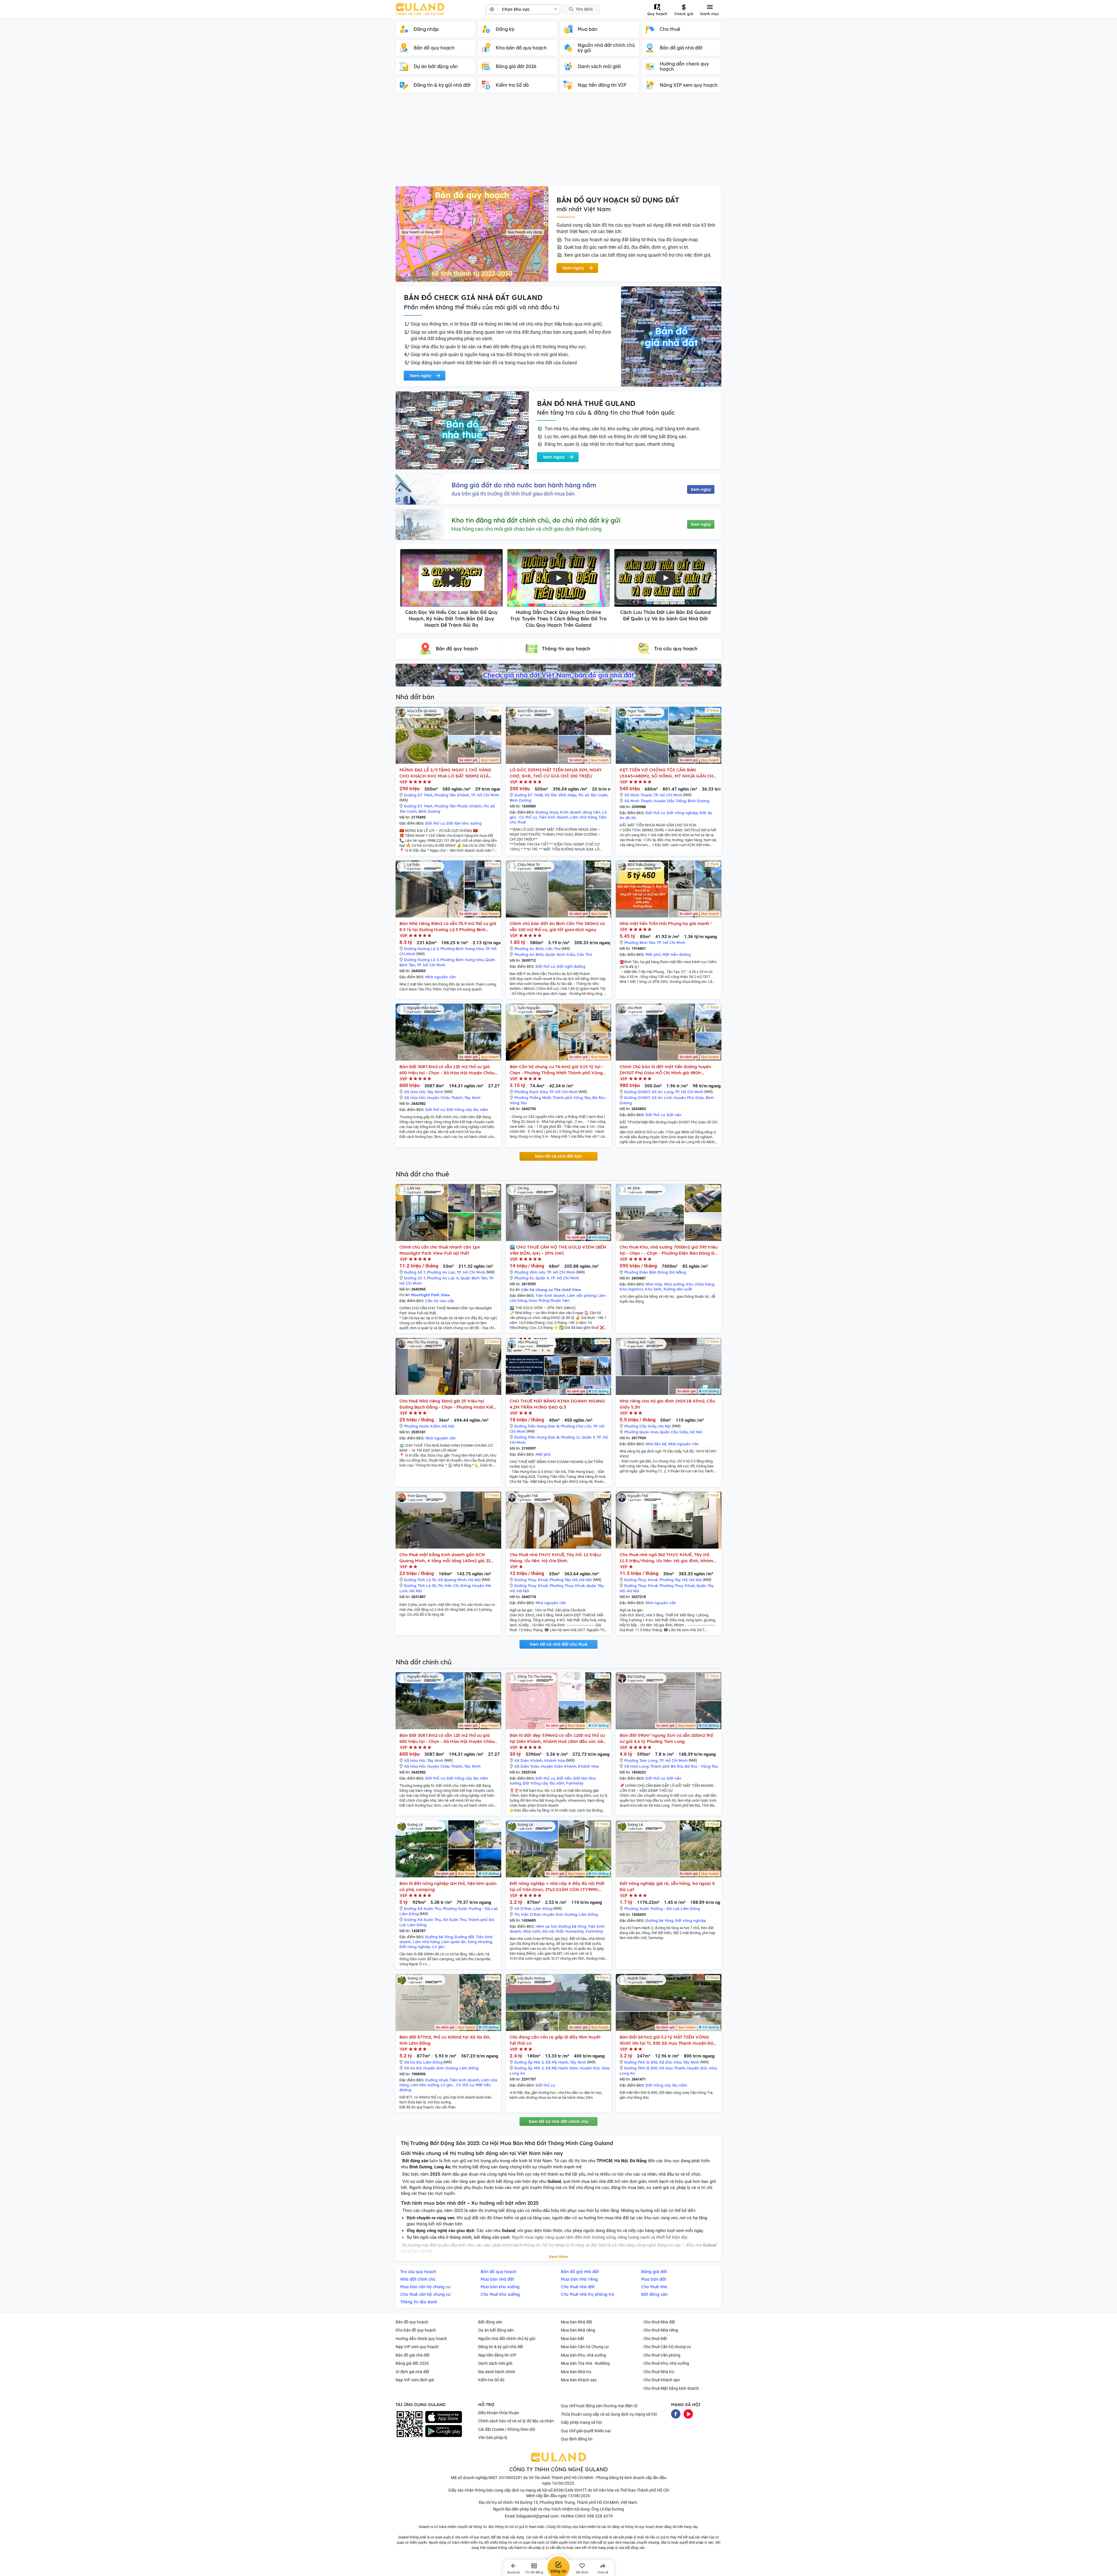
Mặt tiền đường (676, 954)
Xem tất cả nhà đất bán (558, 1156)
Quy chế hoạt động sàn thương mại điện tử (599, 2406)
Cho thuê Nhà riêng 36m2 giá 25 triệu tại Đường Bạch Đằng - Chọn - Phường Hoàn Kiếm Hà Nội (448, 1404)
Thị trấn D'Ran (528, 1914)
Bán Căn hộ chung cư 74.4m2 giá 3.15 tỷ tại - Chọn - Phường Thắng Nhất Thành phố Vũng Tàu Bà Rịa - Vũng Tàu (556, 1070)
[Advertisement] (558, 143)
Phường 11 (570, 1437)
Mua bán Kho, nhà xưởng (584, 2355)
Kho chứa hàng (700, 1284)
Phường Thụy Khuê (567, 1586)
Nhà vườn (532, 1931)
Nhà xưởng (674, 1284)
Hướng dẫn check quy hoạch (421, 2339)
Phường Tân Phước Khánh (458, 806)
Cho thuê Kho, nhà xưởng (666, 2363)
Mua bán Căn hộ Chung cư (585, 2347)
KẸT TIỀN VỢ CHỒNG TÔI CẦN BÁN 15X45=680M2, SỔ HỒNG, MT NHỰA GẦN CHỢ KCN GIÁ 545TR (668, 773)
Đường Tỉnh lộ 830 (641, 2062)
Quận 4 (542, 1278)
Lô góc (439, 1947)
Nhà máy (654, 1284)
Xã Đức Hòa (670, 2062)
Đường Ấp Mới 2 (529, 2062)
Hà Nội (448, 1426)
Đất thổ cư (435, 823)
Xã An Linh (662, 1098)
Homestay (575, 1931)
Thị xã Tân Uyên (593, 795)
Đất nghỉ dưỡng (571, 966)
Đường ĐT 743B (529, 795)
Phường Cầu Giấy (640, 1426)
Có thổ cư (528, 817)
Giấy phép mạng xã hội (581, 2422)
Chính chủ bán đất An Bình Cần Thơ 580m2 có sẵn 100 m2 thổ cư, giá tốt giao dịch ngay (557, 926)
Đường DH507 (637, 1092)
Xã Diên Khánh (528, 1760)
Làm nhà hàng (584, 817)
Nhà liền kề (656, 1444)
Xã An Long (662, 1092)
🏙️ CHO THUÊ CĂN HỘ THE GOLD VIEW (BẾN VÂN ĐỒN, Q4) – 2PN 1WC (558, 1250)
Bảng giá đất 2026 (412, 2363)
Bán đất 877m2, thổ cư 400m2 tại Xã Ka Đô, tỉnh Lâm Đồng (445, 2040)
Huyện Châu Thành (445, 1098)
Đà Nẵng (677, 1272)
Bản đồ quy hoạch (412, 2322)
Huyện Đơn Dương (560, 1914)
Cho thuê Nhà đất (659, 2322)
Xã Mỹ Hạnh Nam (562, 2068)
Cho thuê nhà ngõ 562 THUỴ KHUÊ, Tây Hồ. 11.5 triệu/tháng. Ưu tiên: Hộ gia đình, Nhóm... (668, 1558)
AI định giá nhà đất (412, 2372)
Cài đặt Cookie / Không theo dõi (507, 2429)
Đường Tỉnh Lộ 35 (420, 1580)
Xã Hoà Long (636, 1766)
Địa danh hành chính (497, 2372)
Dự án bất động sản (496, 2330)
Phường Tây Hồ (563, 1580)
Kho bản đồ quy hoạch (416, 2330)
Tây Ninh (435, 1092)
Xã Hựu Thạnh (672, 2068)
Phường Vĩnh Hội (530, 1272)
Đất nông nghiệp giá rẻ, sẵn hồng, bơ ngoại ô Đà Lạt (667, 1886)
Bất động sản (490, 2322)
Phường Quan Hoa (641, 1432)
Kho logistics (631, 1289)
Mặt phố (653, 954)
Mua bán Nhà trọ (576, 2372)
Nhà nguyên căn (441, 977)
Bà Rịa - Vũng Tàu (701, 1766)
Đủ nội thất (553, 1931)
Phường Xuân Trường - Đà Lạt (470, 1909)
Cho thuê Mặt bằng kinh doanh (671, 2388)
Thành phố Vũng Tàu (572, 1098)
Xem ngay (701, 489)
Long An (517, 2073)
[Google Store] (444, 2431)
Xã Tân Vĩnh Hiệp (560, 795)
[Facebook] (676, 2413)
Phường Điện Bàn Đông (646, 1272)
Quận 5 (588, 1437)
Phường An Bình (529, 949)
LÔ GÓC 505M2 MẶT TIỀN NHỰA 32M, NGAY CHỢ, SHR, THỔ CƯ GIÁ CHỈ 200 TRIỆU (556, 773)
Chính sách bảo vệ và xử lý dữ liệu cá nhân (516, 2421)
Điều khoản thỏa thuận (499, 2413)
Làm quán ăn (453, 1942)
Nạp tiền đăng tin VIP (497, 2355)
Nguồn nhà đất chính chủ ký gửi (507, 2339)
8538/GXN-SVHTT (570, 2490)
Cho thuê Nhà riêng (661, 2330)
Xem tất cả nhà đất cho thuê (558, 1644)
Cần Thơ (553, 949)
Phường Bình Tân (640, 942)
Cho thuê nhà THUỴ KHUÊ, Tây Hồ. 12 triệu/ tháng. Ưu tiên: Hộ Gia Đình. (556, 1558)
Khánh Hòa (555, 1760)
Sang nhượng (480, 1942)
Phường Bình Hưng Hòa (462, 949)
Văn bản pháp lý (493, 2437)
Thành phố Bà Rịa (667, 1766)
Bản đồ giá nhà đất (413, 2355)
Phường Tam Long (641, 1760)
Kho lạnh (653, 1289)
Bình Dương (429, 811)
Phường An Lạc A (443, 1278)
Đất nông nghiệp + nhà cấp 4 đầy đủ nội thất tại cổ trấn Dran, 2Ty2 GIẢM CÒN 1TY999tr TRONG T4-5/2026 (557, 1887)
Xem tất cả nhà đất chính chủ (558, 2121)
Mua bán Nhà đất (577, 2322)
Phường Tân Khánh (452, 795)
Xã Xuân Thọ (455, 1920)
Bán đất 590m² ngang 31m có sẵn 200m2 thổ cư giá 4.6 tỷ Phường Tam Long (666, 1738)
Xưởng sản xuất (678, 1289)
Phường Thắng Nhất (533, 1098)
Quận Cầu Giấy (674, 1432)
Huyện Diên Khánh (558, 1766)
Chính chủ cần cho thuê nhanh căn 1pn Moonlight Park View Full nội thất (440, 1250)
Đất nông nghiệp (682, 813)
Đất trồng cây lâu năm (467, 1109)
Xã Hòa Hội (415, 1092)
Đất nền (674, 1115)
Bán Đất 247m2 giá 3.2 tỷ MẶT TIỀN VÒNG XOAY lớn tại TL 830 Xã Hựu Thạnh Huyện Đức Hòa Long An (668, 2040)
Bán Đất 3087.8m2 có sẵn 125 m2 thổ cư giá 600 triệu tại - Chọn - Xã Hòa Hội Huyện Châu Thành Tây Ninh (447, 1070)
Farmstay (575, 1783)
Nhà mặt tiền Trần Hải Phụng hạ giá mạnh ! (666, 923)
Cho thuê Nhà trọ (659, 2372)
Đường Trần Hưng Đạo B (537, 1426)
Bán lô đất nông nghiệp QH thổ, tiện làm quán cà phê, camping (448, 1886)
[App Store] (444, 2417)
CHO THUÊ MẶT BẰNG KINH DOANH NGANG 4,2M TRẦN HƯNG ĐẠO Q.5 (557, 1404)
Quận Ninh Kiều (560, 954)
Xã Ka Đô (413, 2062)
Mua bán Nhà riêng (578, 2330)
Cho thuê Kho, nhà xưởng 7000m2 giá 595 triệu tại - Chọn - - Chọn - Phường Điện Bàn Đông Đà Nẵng (669, 1250)
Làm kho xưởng (425, 2085)
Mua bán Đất (572, 2339)
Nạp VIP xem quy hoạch (417, 2347)
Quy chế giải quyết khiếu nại (586, 2431)
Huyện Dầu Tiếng (670, 801)
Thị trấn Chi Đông (454, 1586)
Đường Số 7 (415, 1272)
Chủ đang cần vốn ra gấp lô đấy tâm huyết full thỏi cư (555, 2040)
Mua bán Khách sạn (579, 2380)
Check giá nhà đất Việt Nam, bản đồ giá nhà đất (558, 675)
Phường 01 (524, 1278)
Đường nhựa (547, 812)
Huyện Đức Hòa (594, 2068)
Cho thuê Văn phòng (662, 2355)
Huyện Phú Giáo (689, 1098)
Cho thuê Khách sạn (662, 2380)
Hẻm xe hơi (546, 1926)
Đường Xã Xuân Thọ (423, 1909)
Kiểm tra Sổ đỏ (491, 2380)
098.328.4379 (600, 2516)
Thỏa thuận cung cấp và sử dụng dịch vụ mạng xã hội (609, 2414)
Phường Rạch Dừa (531, 1092)
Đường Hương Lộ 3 (421, 949)
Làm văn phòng (581, 1295)
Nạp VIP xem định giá (415, 2380)
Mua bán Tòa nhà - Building (585, 2363)
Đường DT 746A (418, 795)
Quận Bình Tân (474, 1278)
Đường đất (464, 1937)
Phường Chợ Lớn (576, 1426)
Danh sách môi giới (495, 2363)
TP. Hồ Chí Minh (485, 795)
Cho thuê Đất (655, 2339)
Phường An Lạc (441, 1272)
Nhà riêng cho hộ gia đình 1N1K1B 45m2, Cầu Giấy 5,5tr (667, 1404)
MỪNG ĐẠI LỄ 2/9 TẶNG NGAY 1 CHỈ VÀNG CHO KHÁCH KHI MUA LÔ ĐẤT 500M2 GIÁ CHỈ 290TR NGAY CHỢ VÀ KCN (445, 773)
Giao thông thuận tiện (549, 1300)
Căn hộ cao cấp (440, 1301)
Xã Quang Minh (452, 1580)
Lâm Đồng (409, 1914)
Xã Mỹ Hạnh (557, 2062)
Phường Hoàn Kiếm (422, 1426)
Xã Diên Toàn (527, 1766)
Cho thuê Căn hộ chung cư (667, 2347)
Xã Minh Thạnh (638, 795)
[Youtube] (688, 2413)
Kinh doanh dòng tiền (580, 812)
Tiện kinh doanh (554, 817)
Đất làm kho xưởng (464, 823)
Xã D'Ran (523, 1909)
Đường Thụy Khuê (531, 1580)
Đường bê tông (439, 1937)
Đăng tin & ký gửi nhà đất (501, 2347)
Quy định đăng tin (577, 2439)
